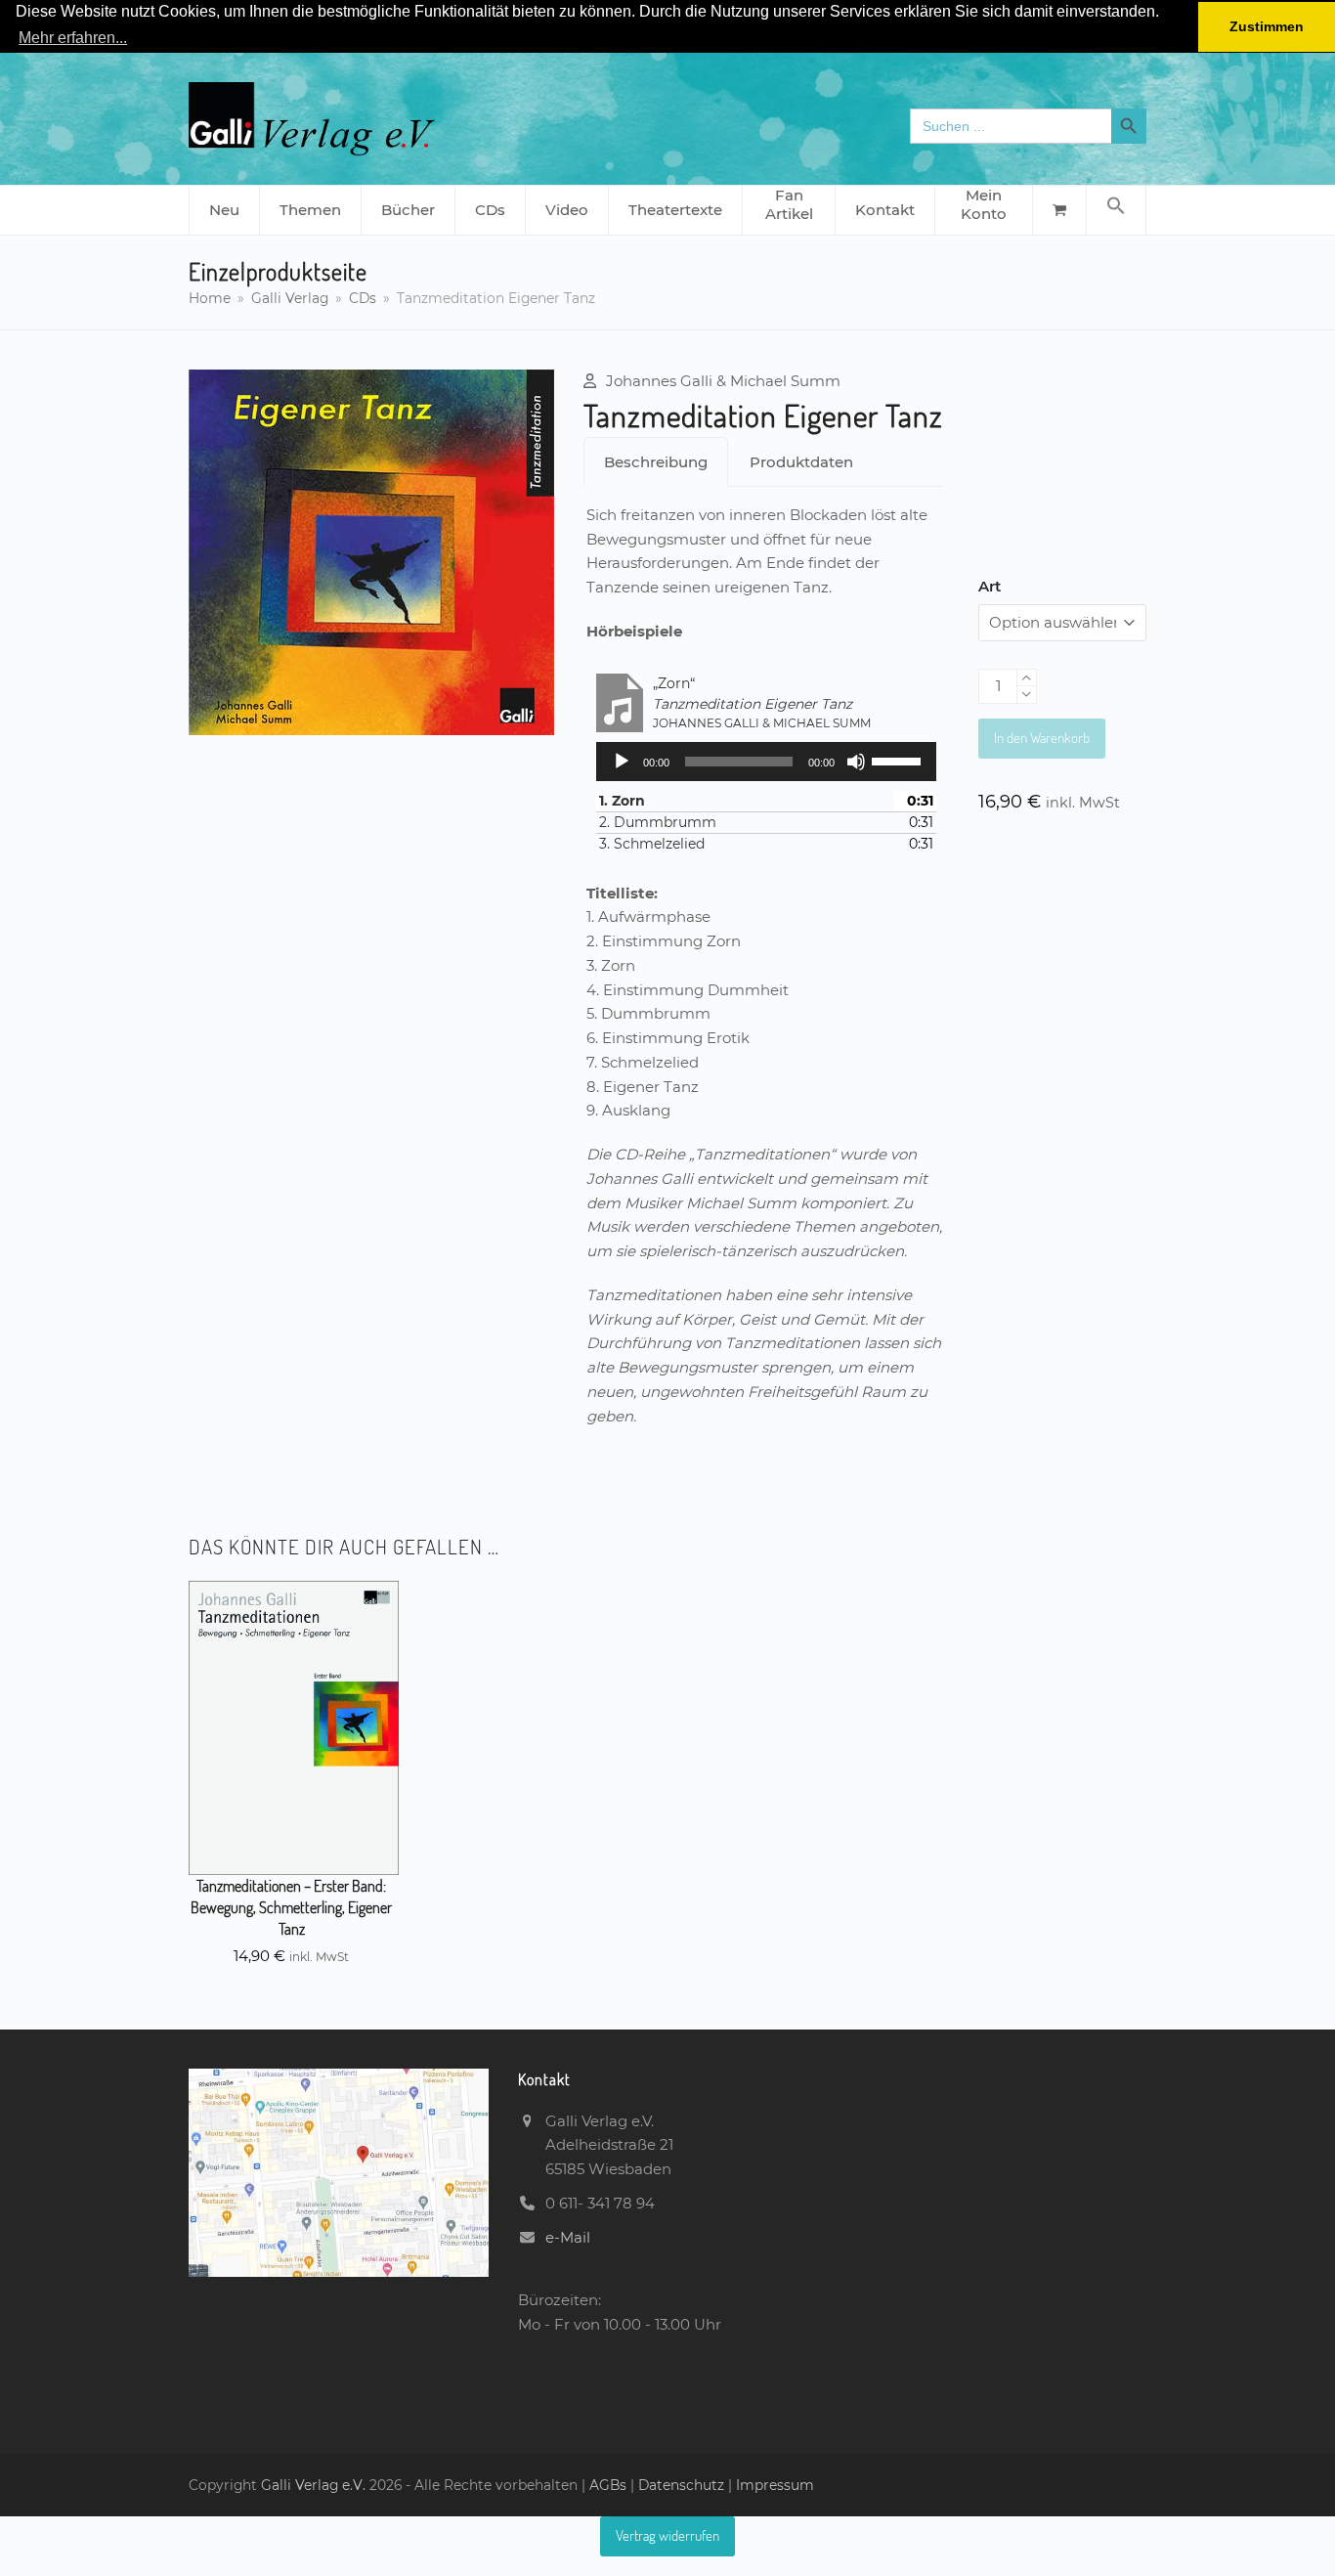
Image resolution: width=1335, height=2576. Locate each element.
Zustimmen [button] (1267, 26)
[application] (766, 762)
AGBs (610, 2485)
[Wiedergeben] (622, 762)
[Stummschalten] (856, 762)
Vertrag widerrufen (667, 2535)
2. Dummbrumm (658, 822)
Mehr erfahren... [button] (73, 38)
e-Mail (568, 2237)
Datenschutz (681, 2485)
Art (990, 586)
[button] (1116, 210)
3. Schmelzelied (652, 844)
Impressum (775, 2485)
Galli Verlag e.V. (315, 2485)
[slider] (899, 760)
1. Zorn (622, 801)
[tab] (656, 462)
